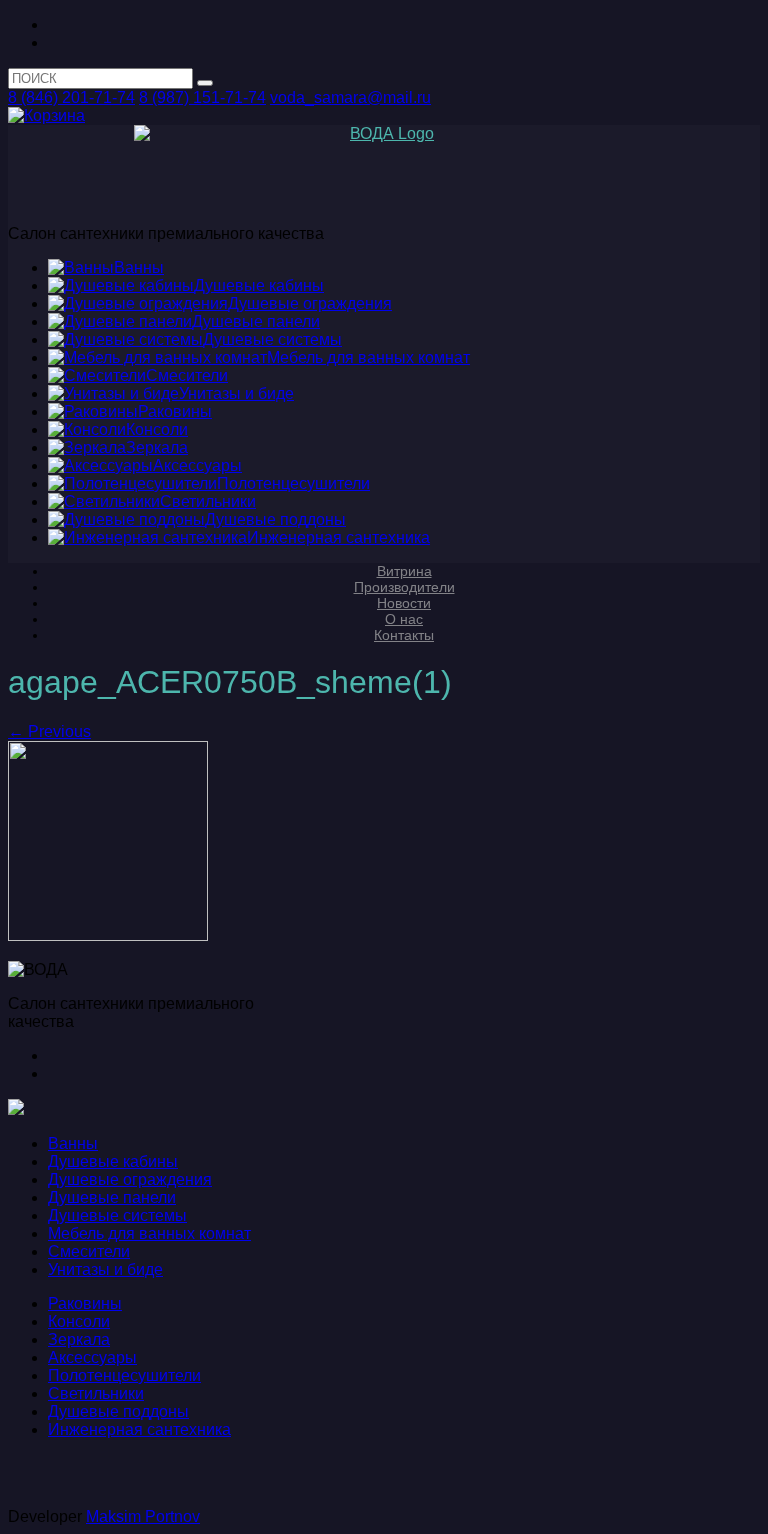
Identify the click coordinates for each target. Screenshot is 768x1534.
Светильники (96, 1393)
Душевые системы (117, 1215)
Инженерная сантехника (139, 1429)
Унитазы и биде (105, 1269)
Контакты (404, 635)
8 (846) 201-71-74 (71, 97)
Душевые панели (112, 1197)
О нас (404, 619)
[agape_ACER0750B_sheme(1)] (108, 935)
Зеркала (79, 1339)
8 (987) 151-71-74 (202, 97)
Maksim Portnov (143, 1516)
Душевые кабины (113, 1161)
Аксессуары (92, 1357)
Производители (404, 587)
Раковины (85, 1303)
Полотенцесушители (124, 1375)
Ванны (73, 1143)
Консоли (79, 1321)
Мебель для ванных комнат (149, 1233)
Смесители (89, 1251)
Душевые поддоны (118, 1411)
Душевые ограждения (130, 1179)
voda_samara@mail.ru (350, 97)
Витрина (404, 571)
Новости (404, 603)
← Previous (49, 731)
